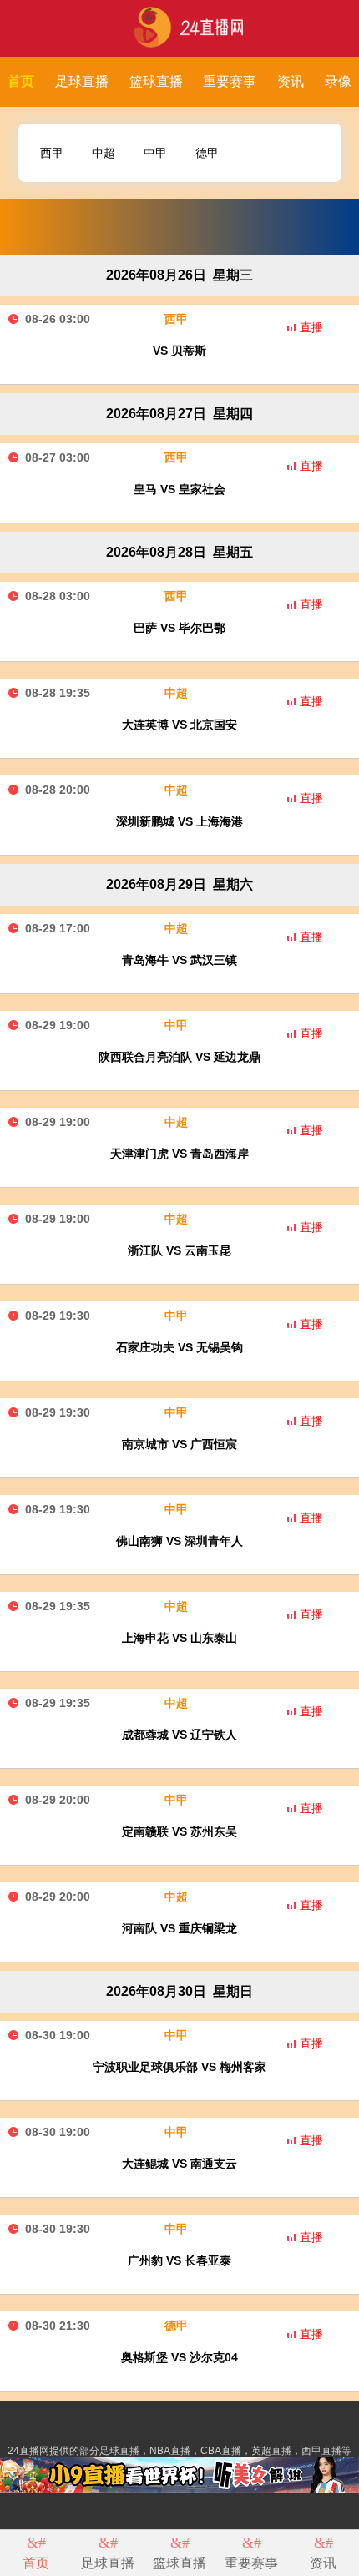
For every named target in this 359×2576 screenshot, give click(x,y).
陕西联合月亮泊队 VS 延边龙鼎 (179, 1057)
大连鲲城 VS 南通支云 (179, 2164)
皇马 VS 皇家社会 (179, 489)
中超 (104, 153)
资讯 (291, 81)
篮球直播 (156, 81)
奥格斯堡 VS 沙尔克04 (179, 2357)
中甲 (155, 153)
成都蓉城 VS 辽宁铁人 (179, 1735)
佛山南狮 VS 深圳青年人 (179, 1541)
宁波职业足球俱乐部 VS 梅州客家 (179, 2067)
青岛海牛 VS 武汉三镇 (179, 960)
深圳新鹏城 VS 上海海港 (179, 821)
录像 (338, 81)
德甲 (207, 153)
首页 (21, 81)
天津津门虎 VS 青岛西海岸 (179, 1154)
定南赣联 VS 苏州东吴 (179, 1831)
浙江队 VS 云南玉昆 (179, 1250)
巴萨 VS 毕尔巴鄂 (179, 628)
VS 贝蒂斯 (179, 351)
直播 (311, 327)
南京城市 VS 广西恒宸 (179, 1444)
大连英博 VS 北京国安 (179, 725)
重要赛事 (230, 81)
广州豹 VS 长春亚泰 (179, 2260)
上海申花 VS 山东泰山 (179, 1638)
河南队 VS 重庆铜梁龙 (179, 1928)
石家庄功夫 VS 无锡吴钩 (179, 1347)
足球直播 (82, 81)
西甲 (52, 153)
